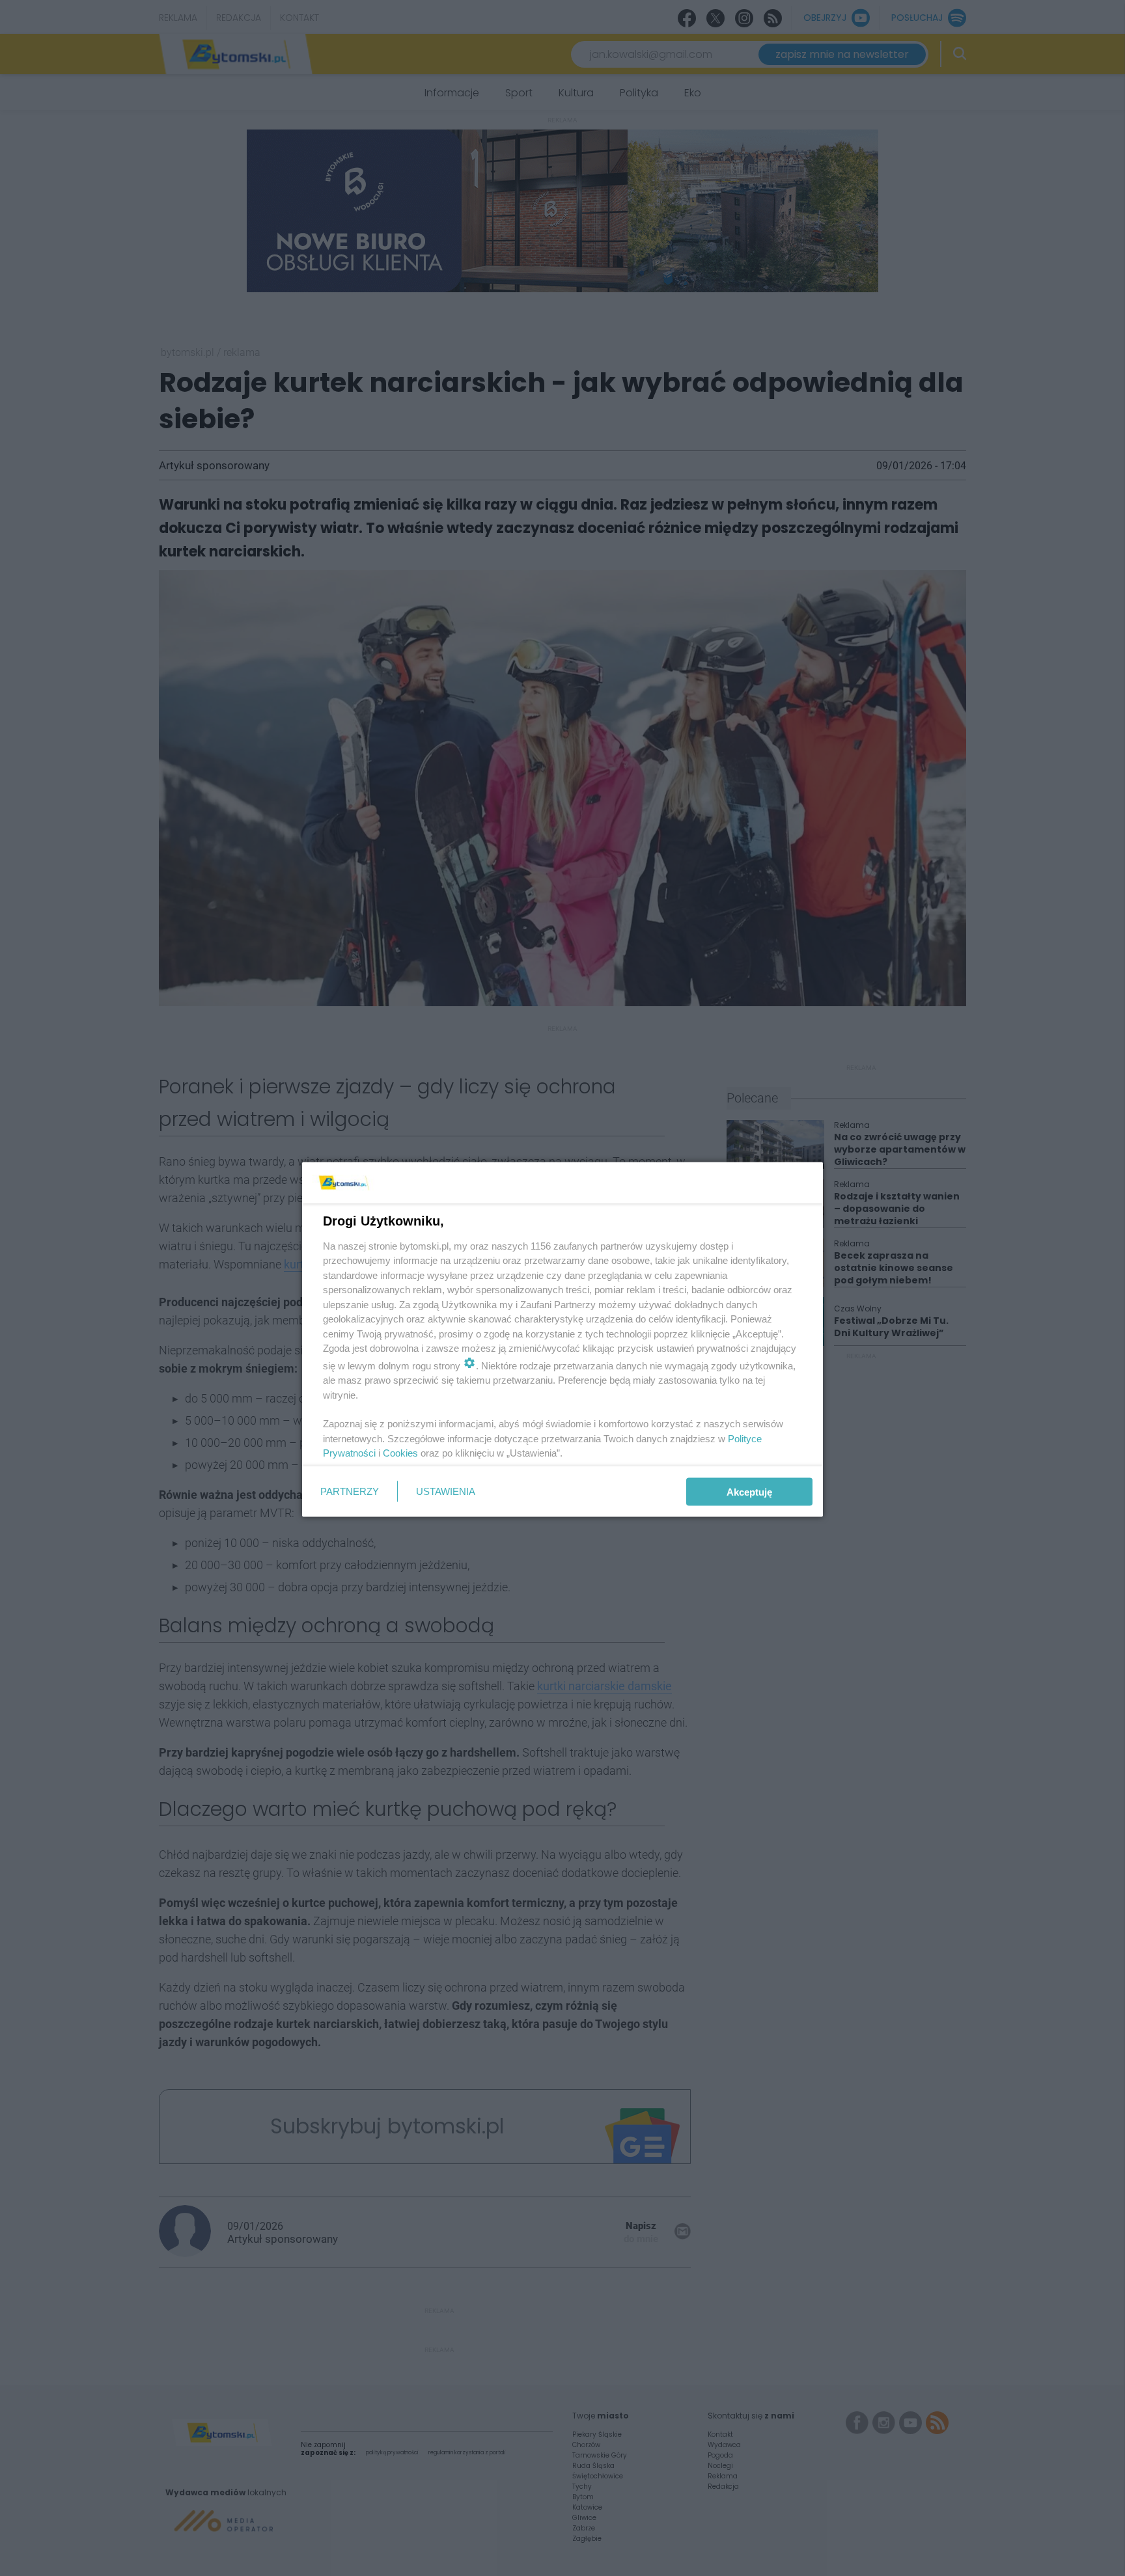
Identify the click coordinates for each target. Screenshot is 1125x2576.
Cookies (400, 1453)
